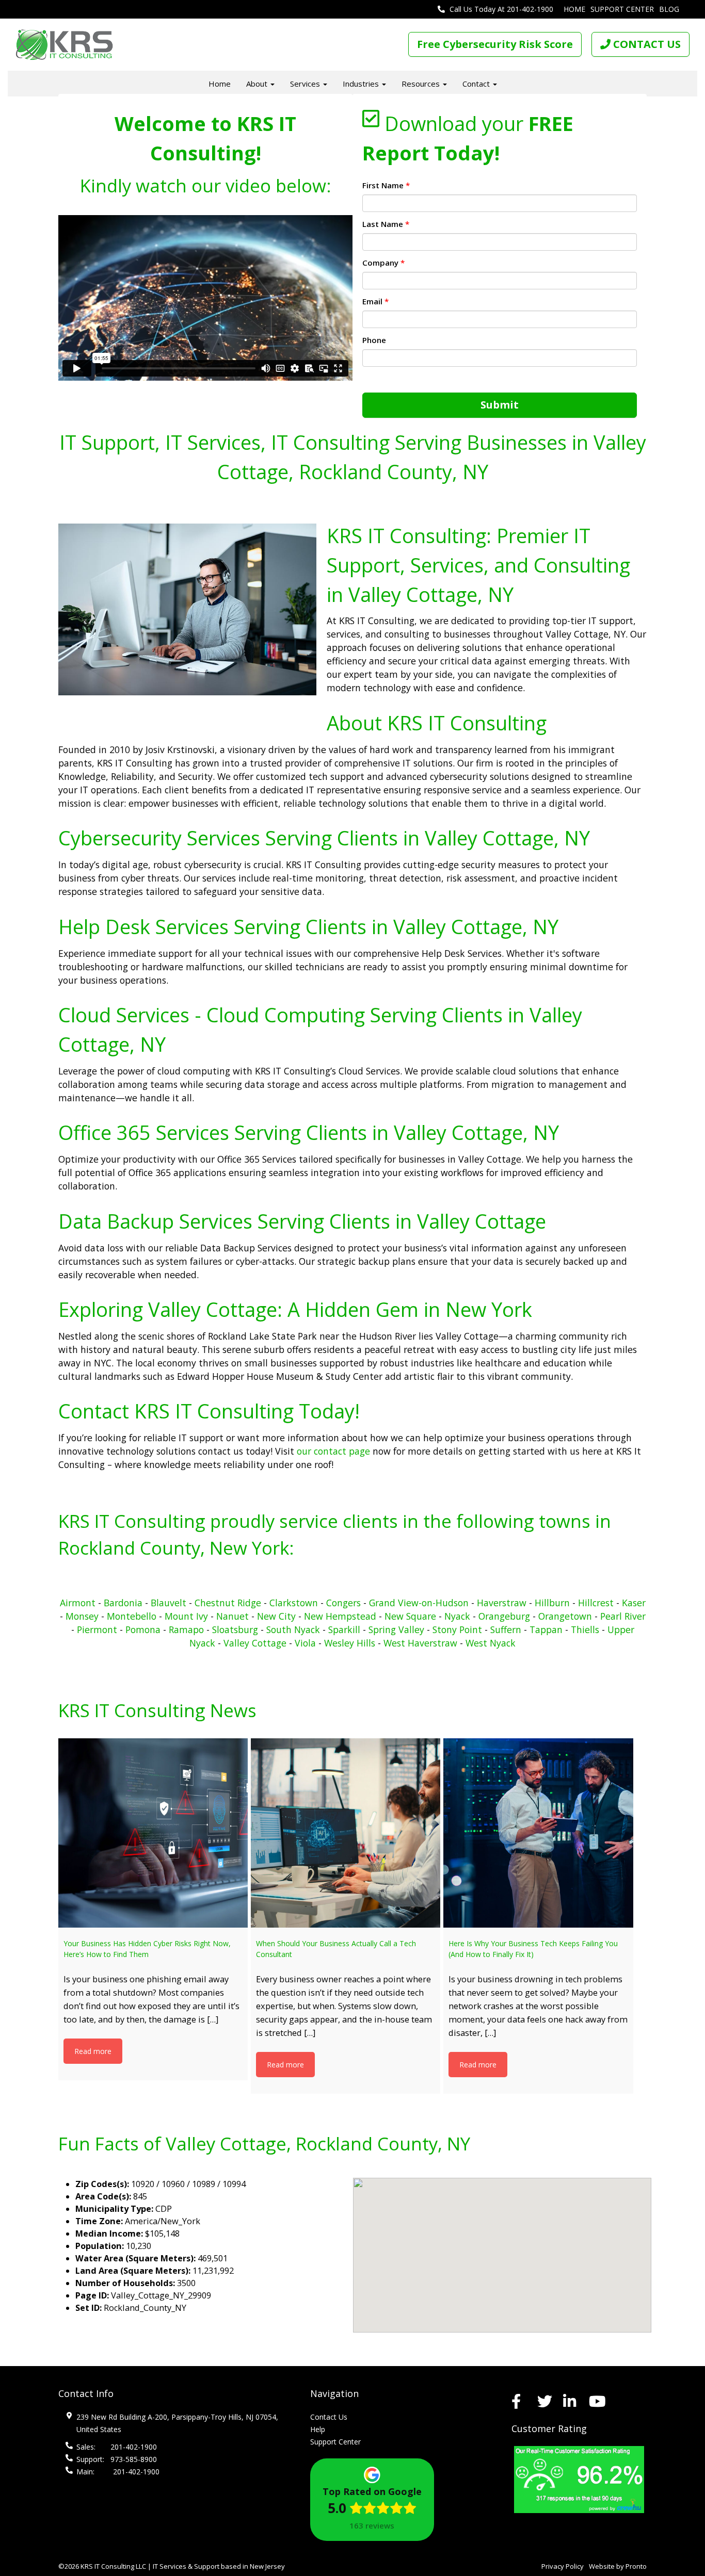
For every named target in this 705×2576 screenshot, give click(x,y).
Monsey (82, 1616)
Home (574, 9)
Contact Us (329, 2417)
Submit (500, 405)
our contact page (333, 1451)
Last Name (386, 224)
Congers (343, 1603)
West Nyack (491, 1643)
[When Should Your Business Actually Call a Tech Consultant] (346, 1833)
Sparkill (344, 1629)
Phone (374, 340)
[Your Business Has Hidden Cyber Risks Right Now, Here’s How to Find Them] (153, 1833)
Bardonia (123, 1603)
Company (383, 263)
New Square (410, 1616)
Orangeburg (504, 1616)
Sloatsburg (235, 1629)
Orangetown (565, 1616)
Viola (305, 1643)
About (258, 84)
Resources (422, 84)
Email (375, 301)
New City (276, 1616)
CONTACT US (646, 44)
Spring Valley (396, 1629)
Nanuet (233, 1616)
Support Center (622, 9)
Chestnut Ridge (229, 1603)
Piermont (97, 1629)
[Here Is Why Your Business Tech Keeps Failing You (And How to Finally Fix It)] (538, 1833)
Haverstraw (502, 1603)
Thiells (585, 1629)
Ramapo (186, 1629)
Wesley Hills (350, 1643)
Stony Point (457, 1629)
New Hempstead (340, 1616)
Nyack (457, 1616)
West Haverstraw (420, 1643)
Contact (477, 84)
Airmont (78, 1603)
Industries (362, 84)
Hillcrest (596, 1603)
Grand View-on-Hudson (419, 1603)
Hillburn (552, 1603)
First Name (386, 185)
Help (318, 2429)
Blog (669, 9)
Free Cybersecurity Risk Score (495, 44)
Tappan (546, 1629)
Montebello (132, 1616)
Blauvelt (169, 1603)
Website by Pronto (618, 2566)
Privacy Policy (563, 2566)
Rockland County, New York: (176, 1548)
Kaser (634, 1603)
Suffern (506, 1629)
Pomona (143, 1629)
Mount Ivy (186, 1616)
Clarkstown (294, 1603)
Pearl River (623, 1616)
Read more (93, 2051)
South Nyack (293, 1629)
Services (306, 84)
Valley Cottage (255, 1643)
